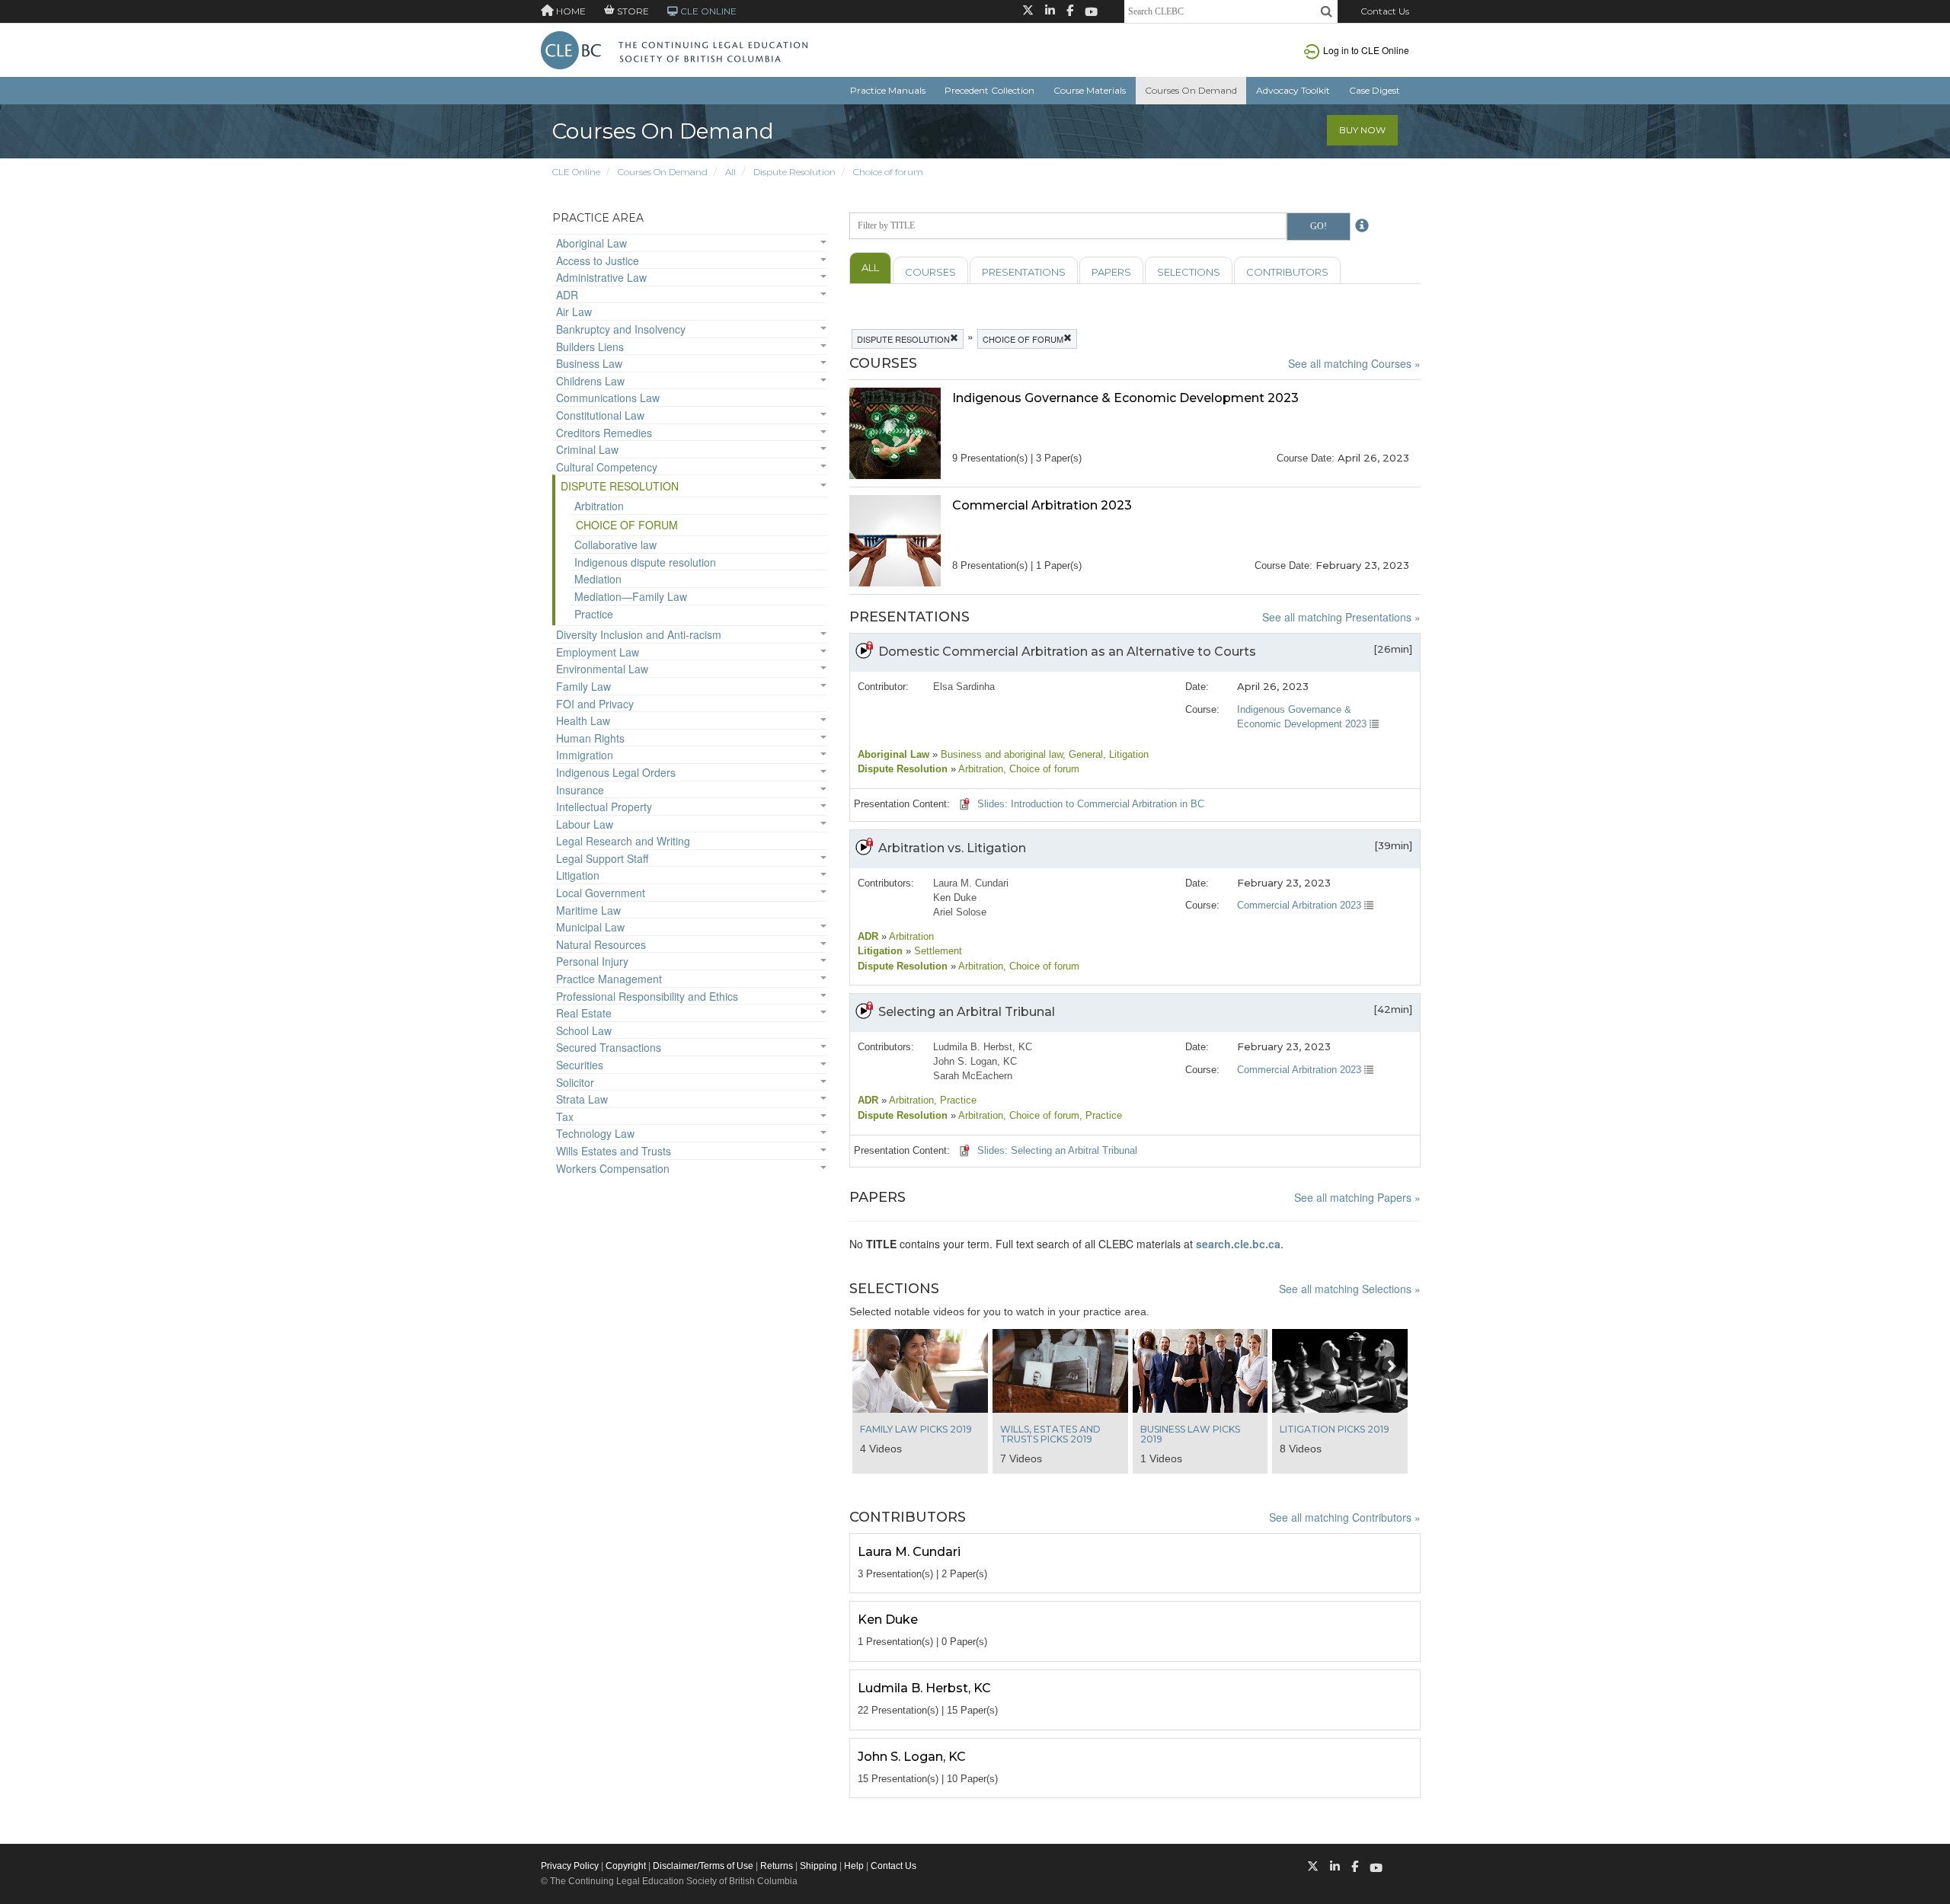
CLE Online (576, 172)
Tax (565, 1117)
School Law (584, 1030)
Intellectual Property (604, 807)
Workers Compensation (613, 1168)
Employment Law (598, 652)
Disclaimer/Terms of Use (703, 1866)
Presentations (1024, 272)
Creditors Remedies (604, 433)
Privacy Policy (570, 1866)
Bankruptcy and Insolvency (621, 329)
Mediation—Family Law (631, 596)
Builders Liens (590, 347)
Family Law (583, 686)
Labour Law (585, 824)
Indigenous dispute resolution (645, 562)
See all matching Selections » (1350, 1289)
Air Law (574, 311)
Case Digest (1375, 90)
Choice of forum (888, 172)
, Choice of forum (1041, 769)
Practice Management (609, 979)
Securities (580, 1065)
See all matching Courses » (1354, 363)
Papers (1111, 272)
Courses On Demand (1191, 90)
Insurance (580, 790)
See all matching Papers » (1357, 1197)
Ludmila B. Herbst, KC (983, 1047)
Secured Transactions (609, 1047)
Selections (1189, 272)
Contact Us (1385, 11)
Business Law (589, 363)
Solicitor (575, 1082)
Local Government (601, 893)
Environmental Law (602, 669)
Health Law (583, 720)
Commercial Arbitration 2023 (1301, 905)
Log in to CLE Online (1366, 50)
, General (1083, 754)
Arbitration (599, 506)
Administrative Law (601, 277)
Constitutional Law (600, 415)
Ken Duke (955, 898)
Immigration (585, 755)
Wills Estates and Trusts (614, 1151)
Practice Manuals (888, 90)
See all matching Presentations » (1341, 617)
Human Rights (590, 738)
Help (854, 1866)
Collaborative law (615, 545)
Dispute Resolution (794, 172)
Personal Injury (592, 961)
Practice (594, 614)
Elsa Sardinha (964, 687)
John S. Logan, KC (975, 1061)
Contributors (1287, 272)
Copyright (626, 1866)
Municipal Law (590, 927)
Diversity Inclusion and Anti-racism (639, 634)
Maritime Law (588, 910)
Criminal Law (587, 449)
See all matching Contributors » (1345, 1517)
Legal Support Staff (602, 858)
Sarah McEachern (973, 1076)
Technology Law (595, 1133)
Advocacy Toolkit (1293, 90)
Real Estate (584, 1013)
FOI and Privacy (595, 704)
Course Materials (1090, 90)
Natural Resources (601, 944)
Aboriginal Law (591, 243)
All (730, 172)
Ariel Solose (960, 912)
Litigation (578, 875)
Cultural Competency (607, 467)
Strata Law (582, 1099)
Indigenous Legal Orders (616, 772)
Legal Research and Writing (623, 841)
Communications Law (608, 398)
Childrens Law (590, 381)
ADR (567, 295)
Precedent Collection (989, 90)
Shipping (818, 1866)
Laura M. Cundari (971, 883)
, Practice (955, 1100)
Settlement (937, 951)
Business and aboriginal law (1000, 754)
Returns (777, 1866)
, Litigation (1126, 754)
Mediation (598, 579)
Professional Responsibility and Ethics (647, 996)
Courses (930, 272)
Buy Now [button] (1362, 130)
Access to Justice (598, 260)
